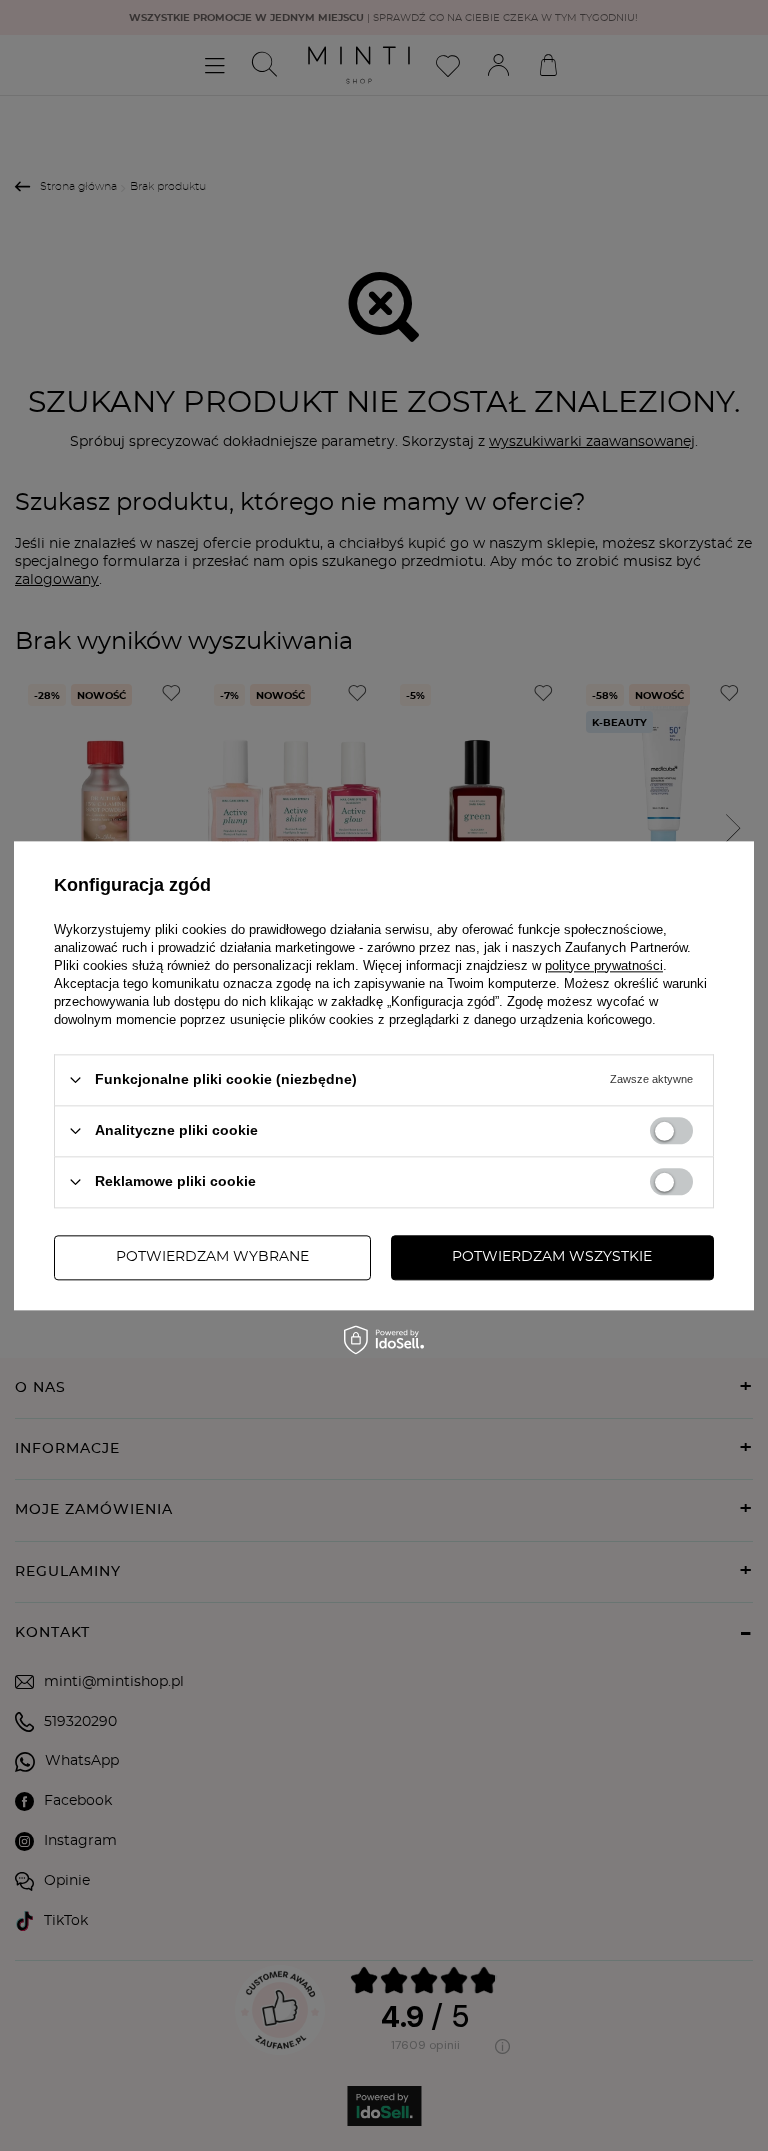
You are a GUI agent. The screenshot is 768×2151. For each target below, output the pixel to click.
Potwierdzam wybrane (212, 1257)
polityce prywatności (604, 965)
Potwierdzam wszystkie (552, 1257)
